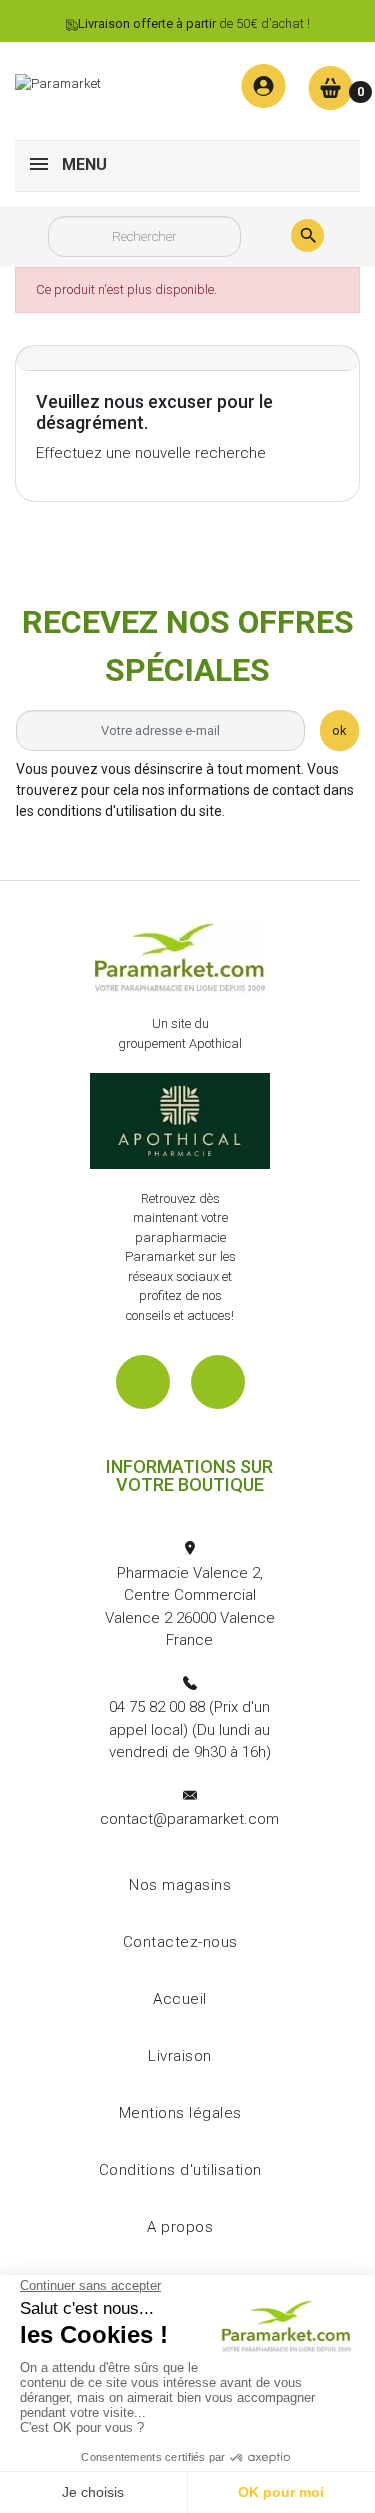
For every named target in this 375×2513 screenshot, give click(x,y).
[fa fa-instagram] (218, 1382)
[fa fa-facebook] (143, 1382)
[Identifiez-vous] (263, 86)
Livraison (180, 2056)
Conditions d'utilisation (180, 2170)
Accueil (180, 1999)
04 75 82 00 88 (157, 1707)
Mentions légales (180, 2113)
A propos (180, 2227)
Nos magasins (180, 1885)
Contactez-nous (180, 1942)
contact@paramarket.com (189, 1819)
